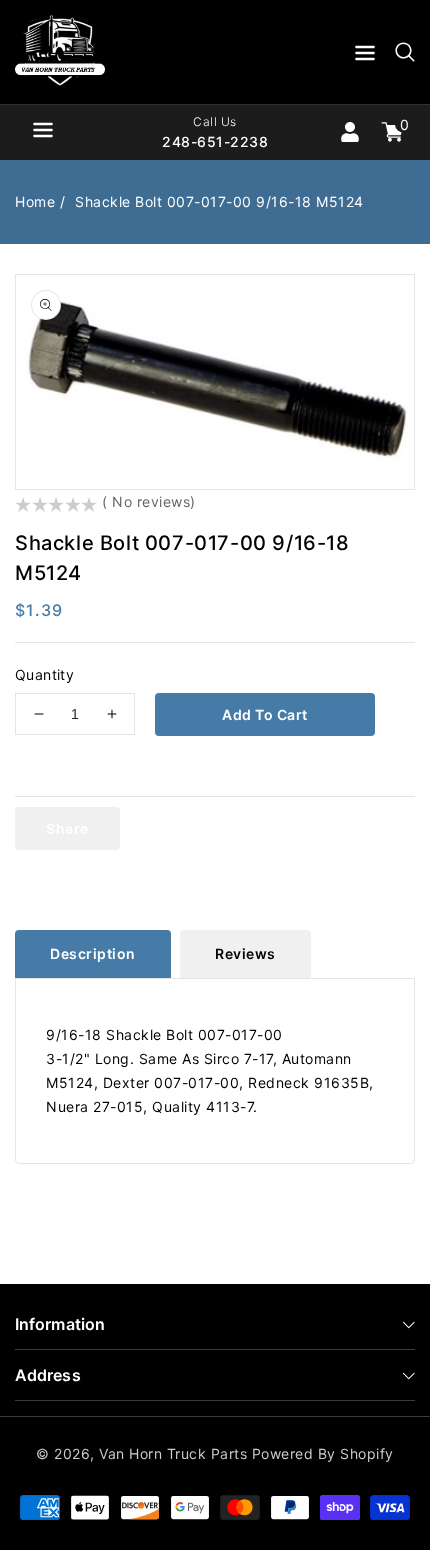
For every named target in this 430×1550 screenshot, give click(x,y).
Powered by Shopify (323, 1453)
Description (93, 953)
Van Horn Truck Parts (173, 1453)
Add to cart (265, 714)
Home (35, 201)
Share (67, 828)
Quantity (44, 674)
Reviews (245, 953)
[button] (365, 56)
